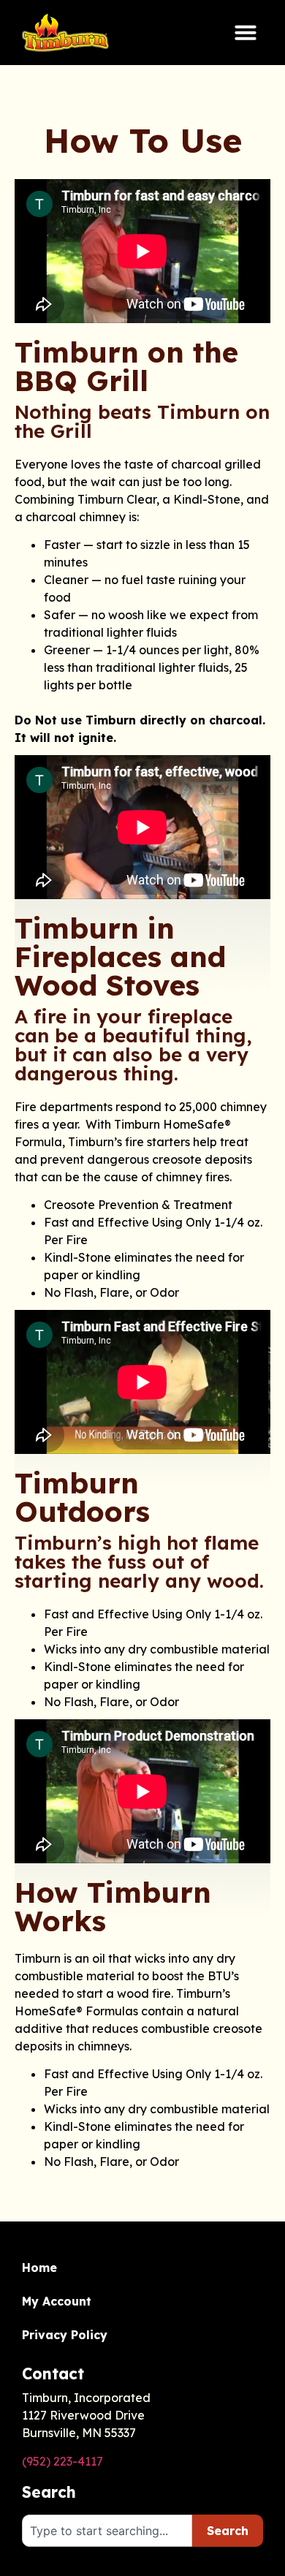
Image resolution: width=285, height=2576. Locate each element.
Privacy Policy (65, 2335)
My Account (57, 2301)
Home (39, 2268)
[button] (246, 32)
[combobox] (107, 2531)
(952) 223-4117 (62, 2461)
